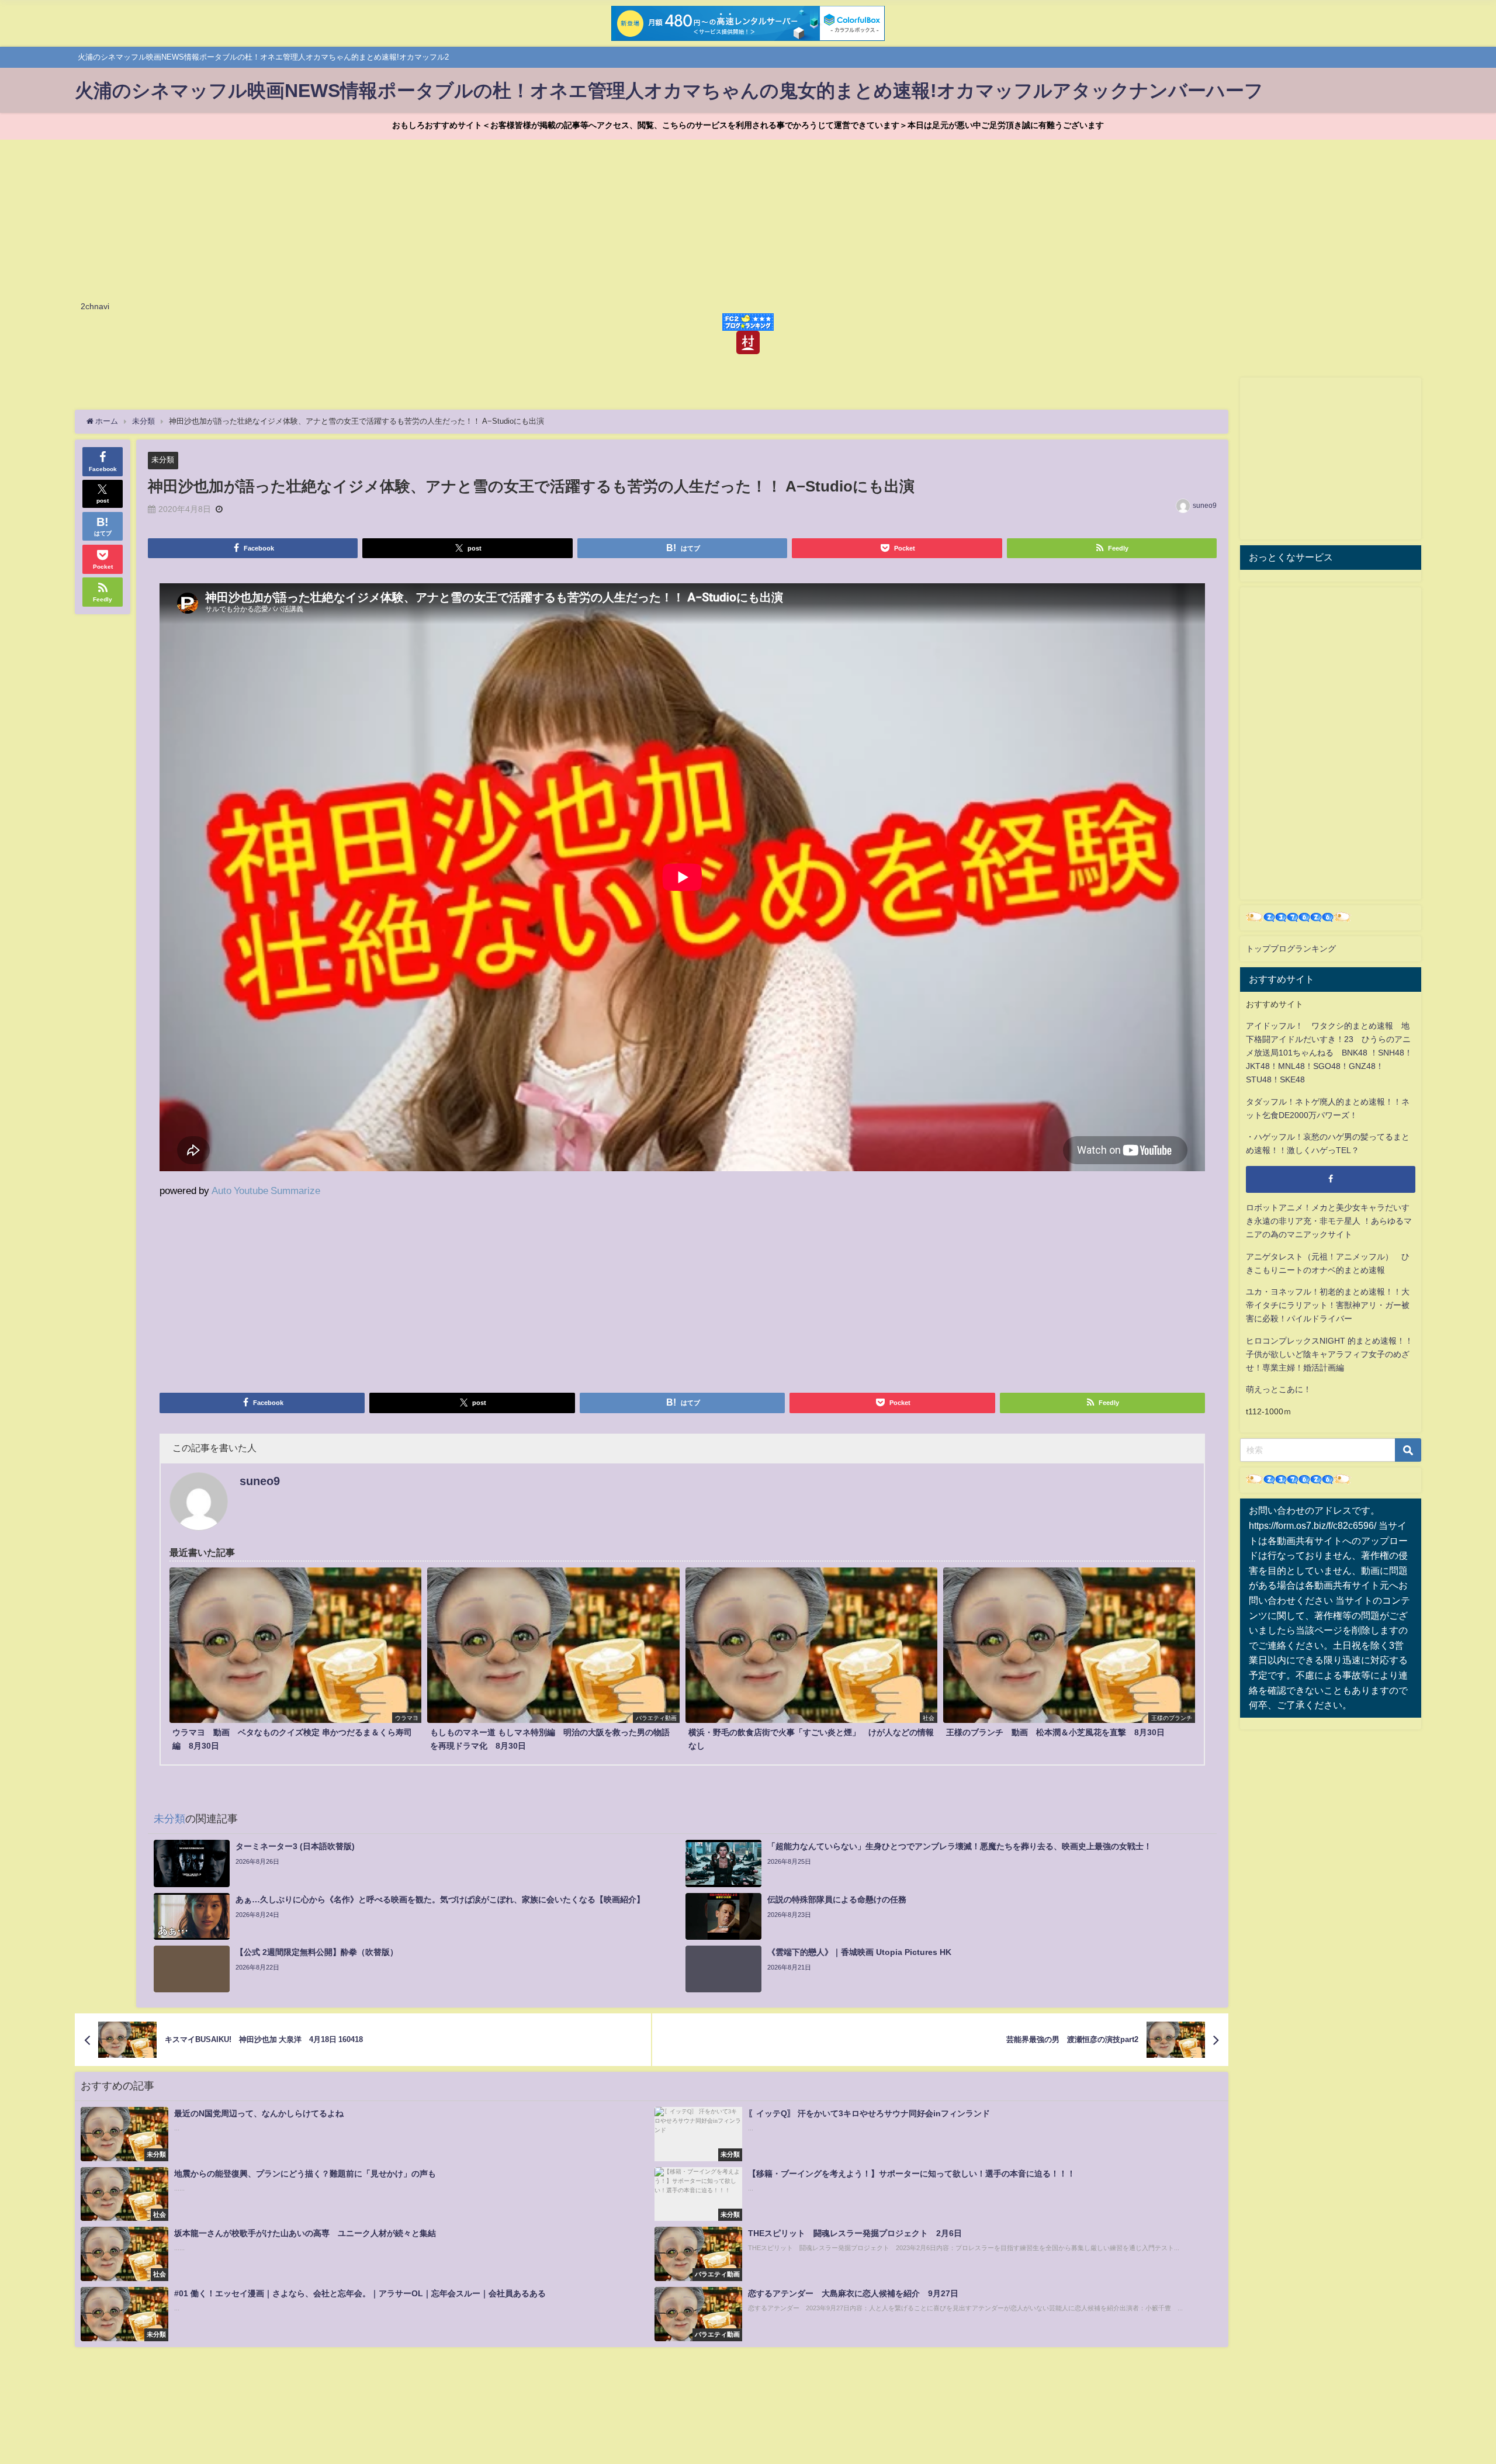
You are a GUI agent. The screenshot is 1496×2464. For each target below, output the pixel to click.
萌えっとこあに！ (1279, 1389)
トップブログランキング (1291, 949)
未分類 (163, 460)
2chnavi (95, 306)
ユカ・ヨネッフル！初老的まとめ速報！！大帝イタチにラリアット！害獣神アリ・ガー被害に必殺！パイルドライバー (1328, 1305)
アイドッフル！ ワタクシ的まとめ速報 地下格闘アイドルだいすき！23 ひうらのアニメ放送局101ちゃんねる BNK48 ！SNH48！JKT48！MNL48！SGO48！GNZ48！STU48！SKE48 (1329, 1053)
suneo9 (1205, 506)
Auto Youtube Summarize (266, 1190)
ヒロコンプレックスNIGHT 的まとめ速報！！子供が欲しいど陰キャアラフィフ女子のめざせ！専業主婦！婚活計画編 (1329, 1354)
